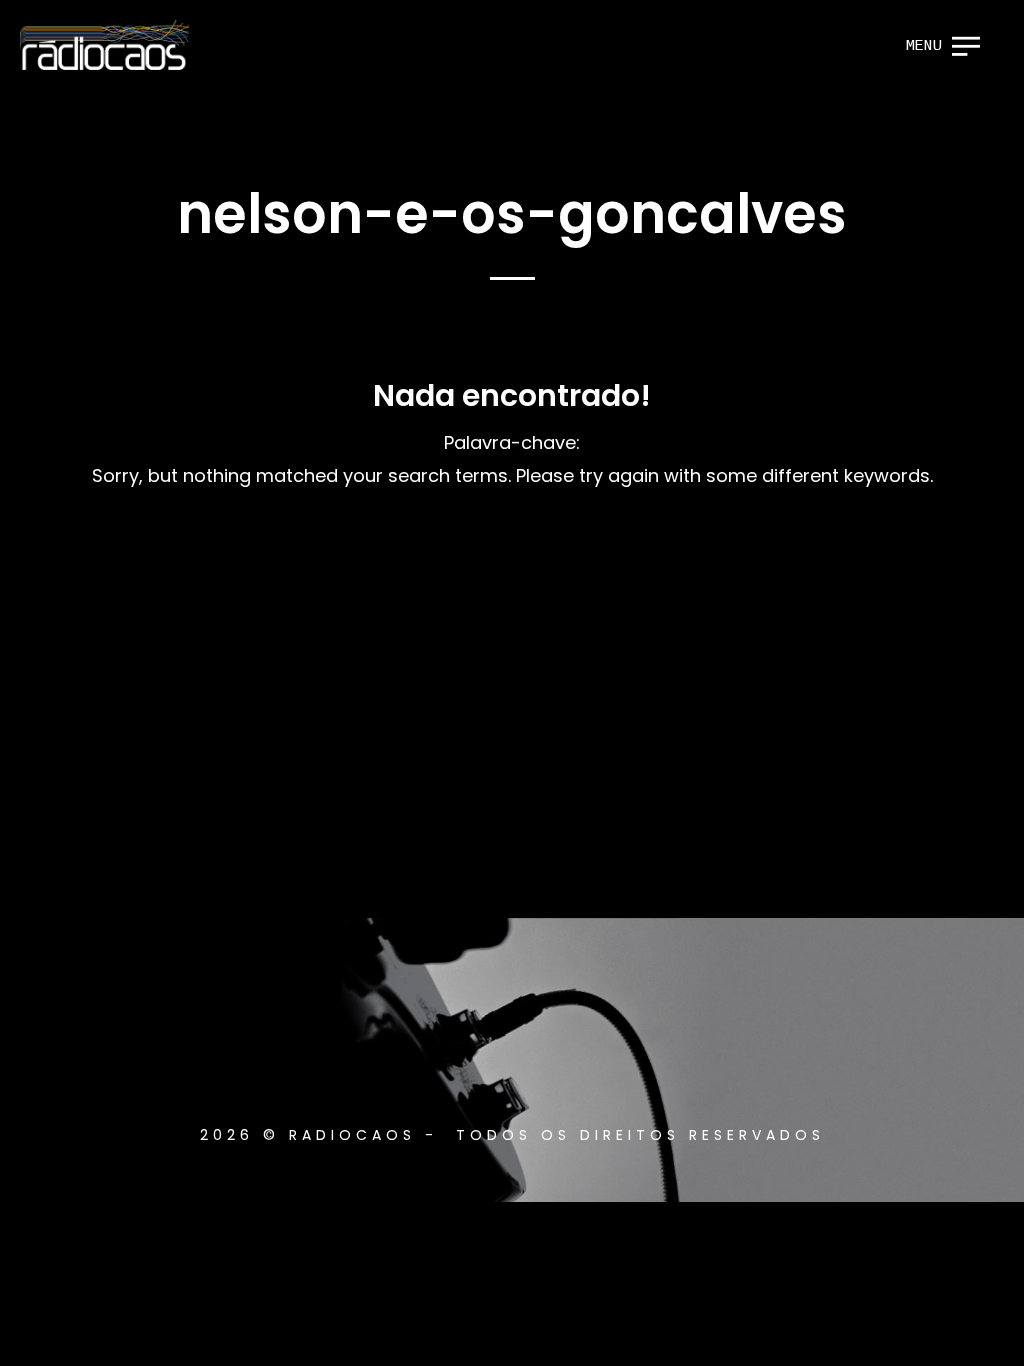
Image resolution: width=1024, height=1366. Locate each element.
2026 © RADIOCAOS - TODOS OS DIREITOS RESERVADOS (512, 1135)
